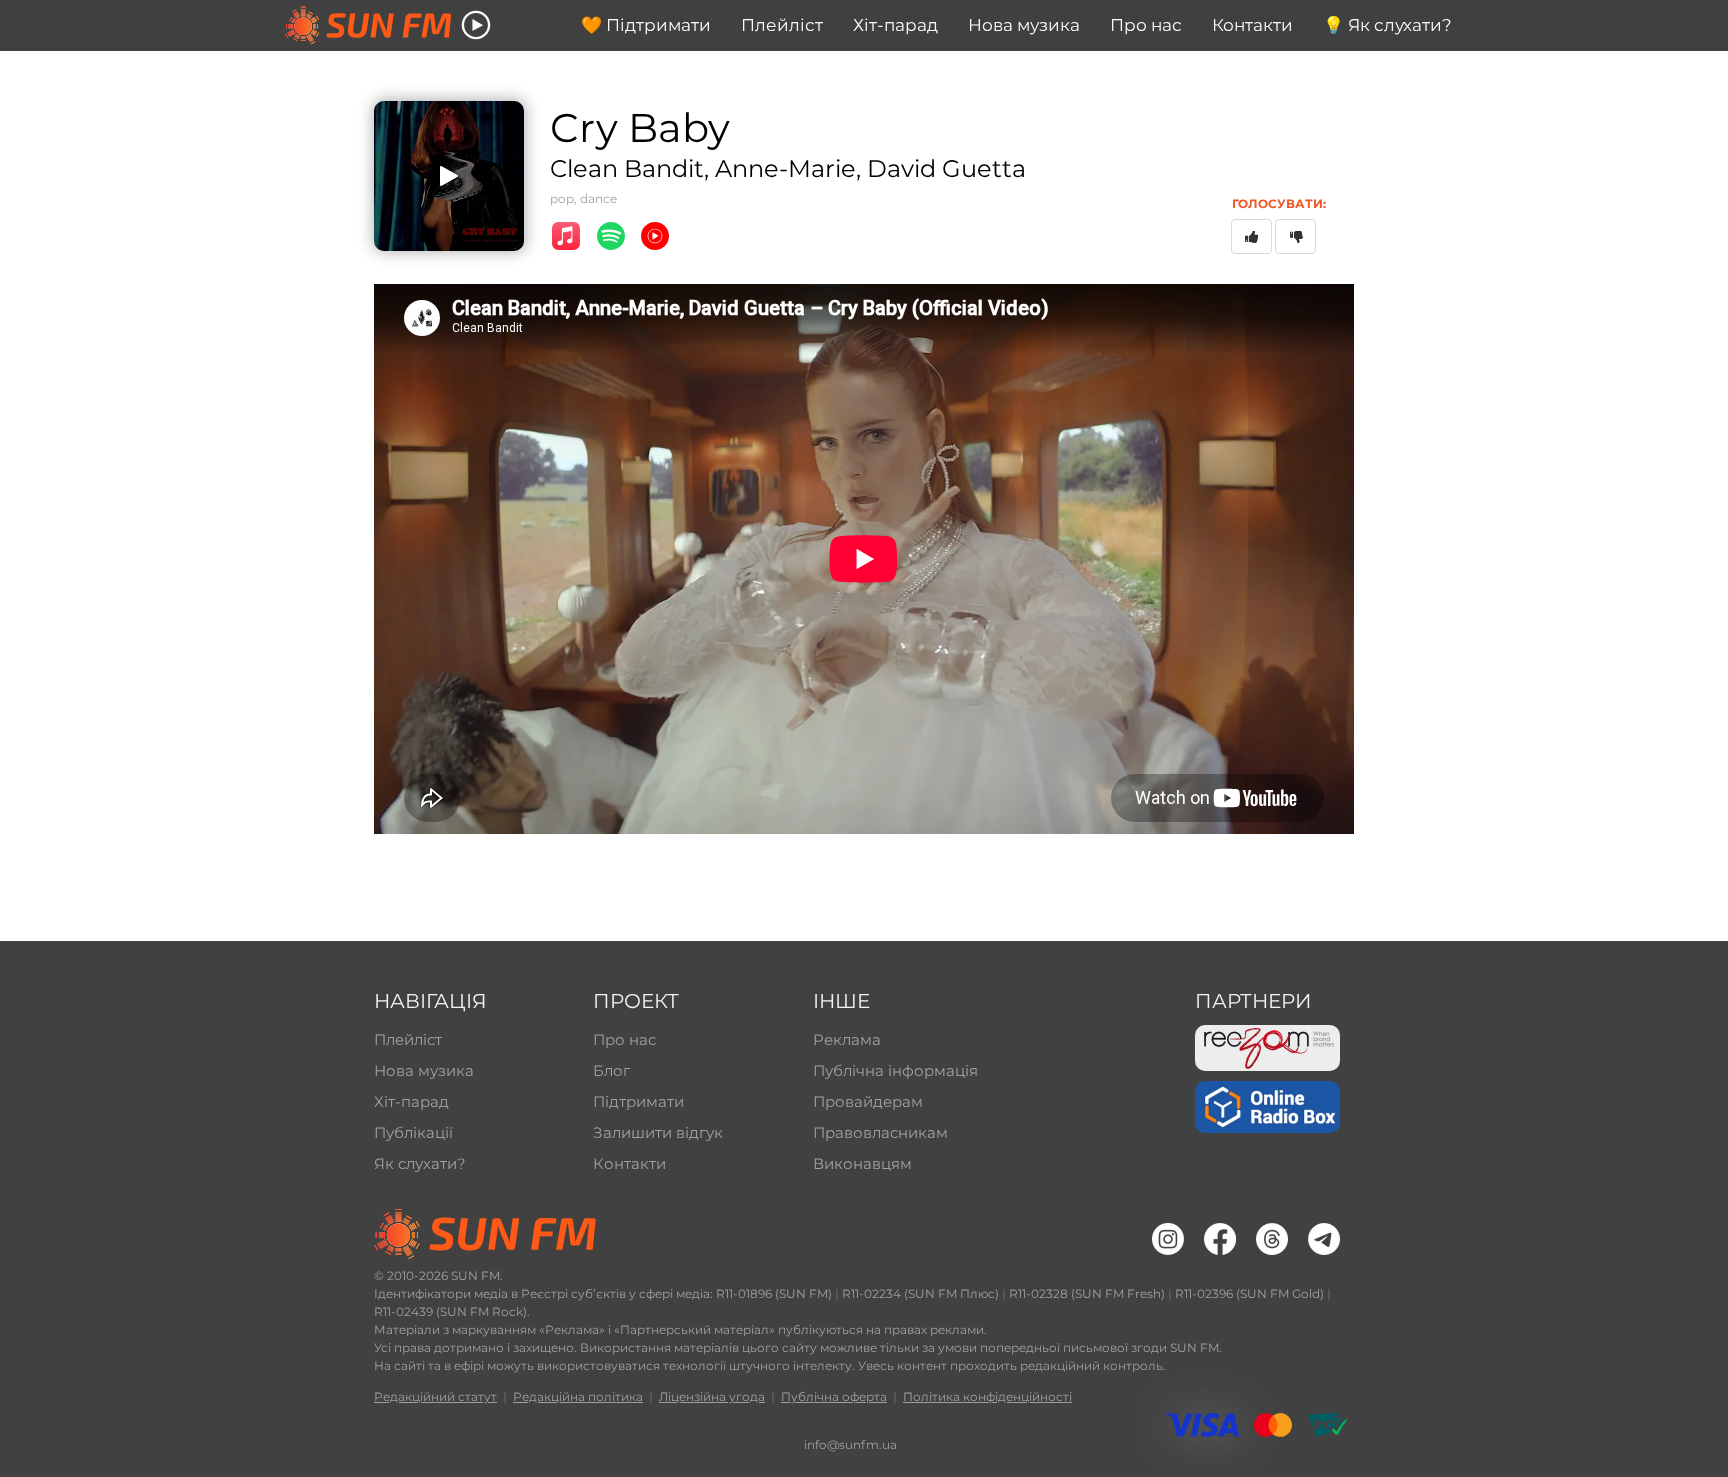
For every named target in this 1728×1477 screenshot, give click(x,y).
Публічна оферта (834, 1396)
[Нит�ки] (1272, 1239)
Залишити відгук (658, 1132)
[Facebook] (1220, 1239)
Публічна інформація (893, 1070)
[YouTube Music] (655, 236)
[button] (476, 25)
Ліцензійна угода (712, 1396)
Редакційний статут (435, 1396)
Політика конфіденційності (987, 1396)
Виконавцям (862, 1163)
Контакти (629, 1163)
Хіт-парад (411, 1101)
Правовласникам (880, 1132)
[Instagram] (1168, 1239)
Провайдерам (868, 1101)
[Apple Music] (566, 236)
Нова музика (424, 1070)
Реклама (847, 1039)
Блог (611, 1070)
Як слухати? (420, 1163)
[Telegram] (1324, 1239)
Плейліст (408, 1039)
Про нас (624, 1039)
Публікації (413, 1132)
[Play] (449, 176)
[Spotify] (611, 236)
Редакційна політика (578, 1396)
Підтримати (638, 1101)
